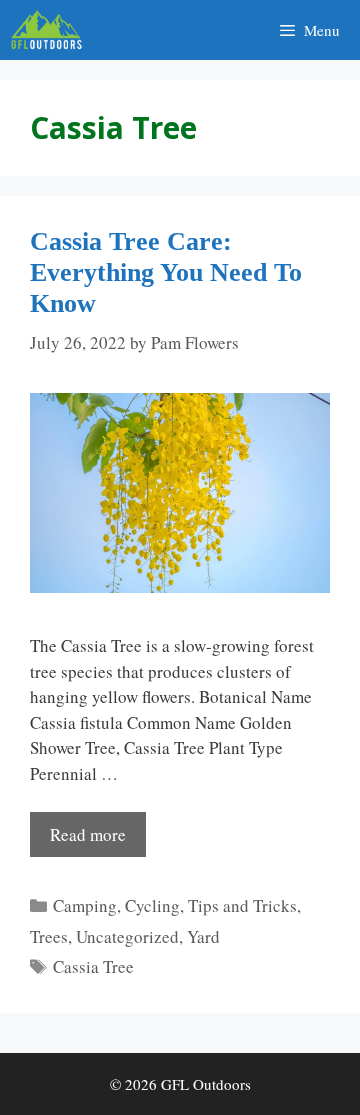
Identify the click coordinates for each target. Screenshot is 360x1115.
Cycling (152, 905)
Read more (88, 834)
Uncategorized (127, 936)
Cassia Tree (93, 966)
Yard (203, 936)
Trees (49, 936)
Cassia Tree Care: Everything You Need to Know (166, 272)
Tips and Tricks (242, 905)
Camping (85, 905)
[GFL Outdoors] (51, 30)
